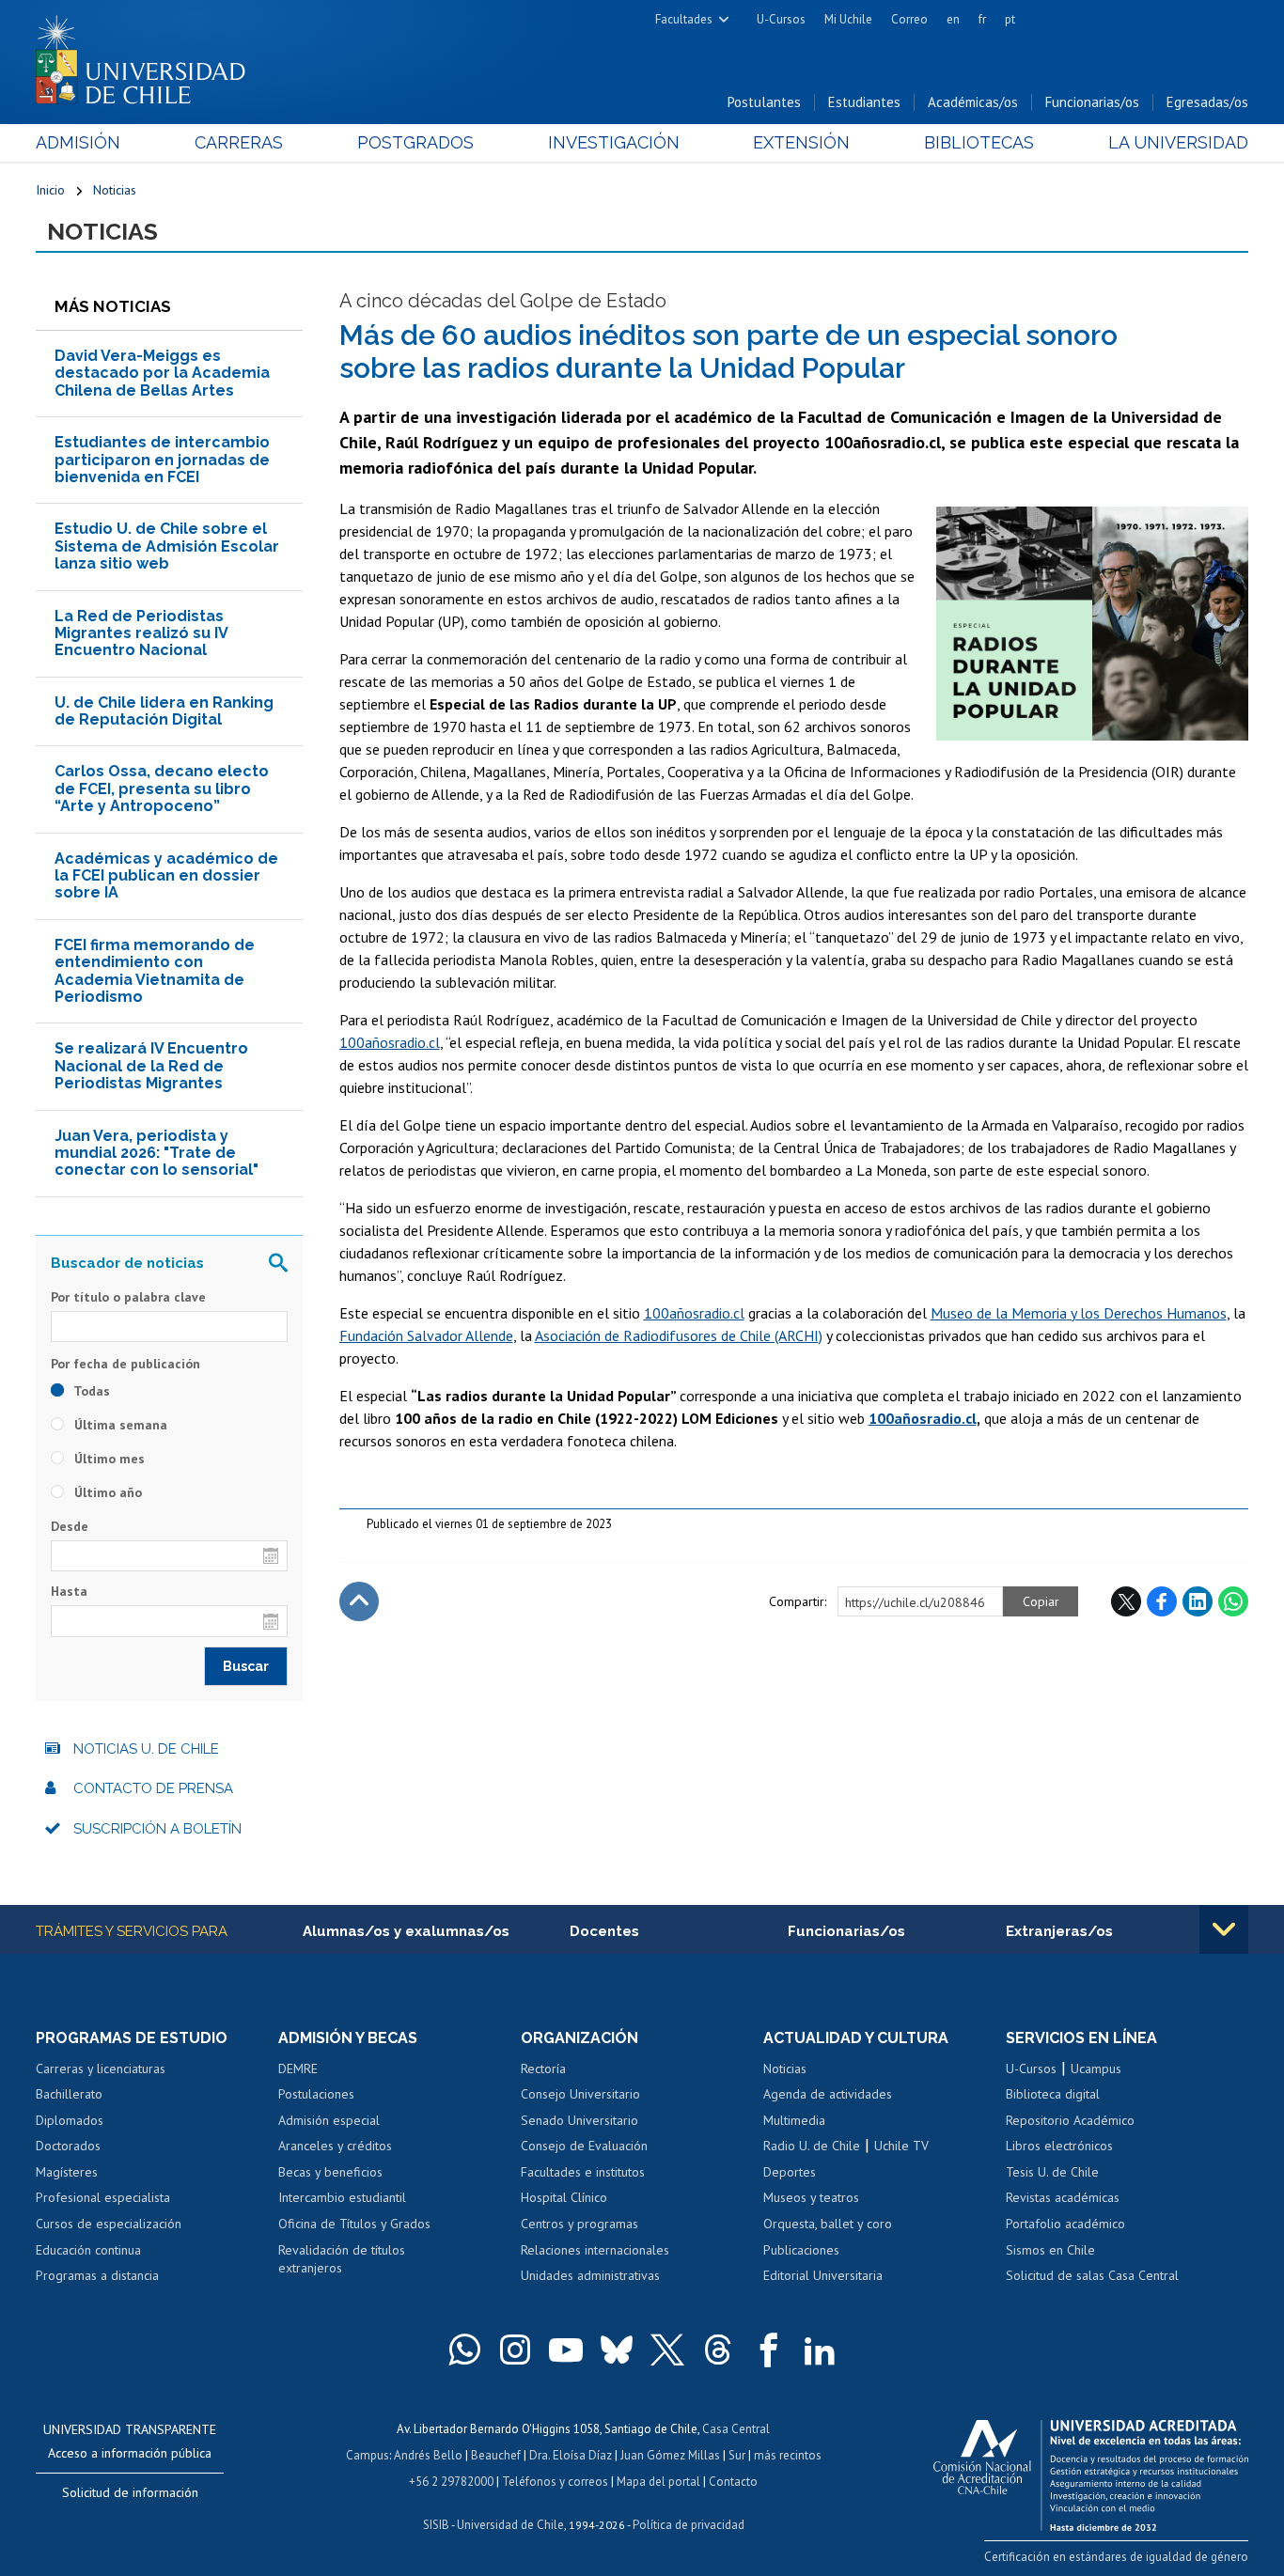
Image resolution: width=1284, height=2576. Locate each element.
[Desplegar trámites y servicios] (1224, 1929)
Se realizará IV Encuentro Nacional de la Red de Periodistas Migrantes (151, 1066)
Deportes (790, 2172)
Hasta (69, 1591)
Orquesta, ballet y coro (828, 2224)
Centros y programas (579, 2224)
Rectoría (543, 2069)
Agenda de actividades (828, 2094)
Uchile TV (901, 2146)
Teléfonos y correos (555, 2482)
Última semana (119, 1425)
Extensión (801, 142)
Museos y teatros (811, 2197)
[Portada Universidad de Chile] (148, 55)
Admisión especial (329, 2120)
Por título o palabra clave (128, 1297)
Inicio (50, 190)
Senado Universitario (579, 2120)
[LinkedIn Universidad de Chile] (820, 2350)
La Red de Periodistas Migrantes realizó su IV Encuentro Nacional (141, 633)
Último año (106, 1492)
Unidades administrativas (590, 2275)
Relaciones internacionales (595, 2250)
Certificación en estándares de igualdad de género (1116, 2557)
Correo (909, 19)
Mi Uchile (848, 19)
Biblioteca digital (1053, 2094)
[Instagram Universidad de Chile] (515, 2350)
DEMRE (298, 2069)
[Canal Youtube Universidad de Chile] (566, 2350)
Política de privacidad (689, 2525)
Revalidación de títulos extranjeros (342, 2259)
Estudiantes (864, 102)
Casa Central (736, 2429)
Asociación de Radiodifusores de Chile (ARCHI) (679, 1335)
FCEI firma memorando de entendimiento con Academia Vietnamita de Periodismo (155, 971)
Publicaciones (801, 2250)
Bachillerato (69, 2094)
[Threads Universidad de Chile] (718, 2350)
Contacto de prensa (153, 1788)
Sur (737, 2455)
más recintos (788, 2455)
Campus (368, 2455)
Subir (359, 1601)
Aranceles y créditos (335, 2146)
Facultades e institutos (583, 2172)
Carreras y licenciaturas (101, 2069)
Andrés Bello (428, 2455)
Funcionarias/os (1092, 102)
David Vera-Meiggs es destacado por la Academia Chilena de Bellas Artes (162, 373)
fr (982, 19)
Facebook (1162, 1601)
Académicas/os (973, 102)
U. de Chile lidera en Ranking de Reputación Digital (164, 711)
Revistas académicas (1063, 2197)
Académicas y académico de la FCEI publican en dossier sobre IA (166, 876)
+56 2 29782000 (451, 2482)
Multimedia (794, 2120)
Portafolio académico (1065, 2224)
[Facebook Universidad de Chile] (769, 2350)
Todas (90, 1391)
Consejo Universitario (580, 2094)
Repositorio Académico (1070, 2120)
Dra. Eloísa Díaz (571, 2455)
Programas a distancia (97, 2275)
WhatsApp (1233, 1601)
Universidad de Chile (510, 2525)
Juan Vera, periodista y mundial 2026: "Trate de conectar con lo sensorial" (157, 1153)
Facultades (684, 19)
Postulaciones (316, 2094)
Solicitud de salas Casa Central (1092, 2275)
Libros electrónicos (1059, 2146)
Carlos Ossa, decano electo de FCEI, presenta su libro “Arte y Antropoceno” (162, 788)
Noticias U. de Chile (146, 1749)
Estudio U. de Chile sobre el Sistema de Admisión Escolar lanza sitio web (167, 546)
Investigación (614, 142)
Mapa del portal (658, 2482)
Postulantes (764, 102)
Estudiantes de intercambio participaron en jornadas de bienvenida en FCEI (162, 460)
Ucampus (1096, 2069)
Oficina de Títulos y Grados (354, 2224)
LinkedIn (1198, 1601)
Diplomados (70, 2120)
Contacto (733, 2482)
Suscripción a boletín (157, 1829)
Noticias (115, 190)
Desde (70, 1526)
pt (1010, 19)
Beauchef (496, 2455)
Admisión (78, 142)
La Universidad (1178, 142)
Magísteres (67, 2172)
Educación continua (88, 2250)
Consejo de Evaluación (584, 2146)
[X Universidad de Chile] (667, 2350)
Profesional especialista (103, 2197)
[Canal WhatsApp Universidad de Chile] (464, 2350)
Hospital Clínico (564, 2197)
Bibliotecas (979, 142)
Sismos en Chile (1050, 2250)
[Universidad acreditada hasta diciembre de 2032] (1091, 2471)
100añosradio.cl (390, 1042)
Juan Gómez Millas (670, 2455)
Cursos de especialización (109, 2224)
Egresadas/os (1207, 102)
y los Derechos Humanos (1147, 1313)
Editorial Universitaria (823, 2275)
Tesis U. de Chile (1052, 2172)
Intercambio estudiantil (342, 2197)
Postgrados (415, 142)
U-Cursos (781, 19)
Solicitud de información (130, 2492)
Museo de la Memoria (999, 1313)
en (953, 19)
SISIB (436, 2525)
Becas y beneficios (330, 2172)
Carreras (239, 142)
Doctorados (68, 2146)
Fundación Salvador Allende (426, 1335)
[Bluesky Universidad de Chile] (617, 2350)
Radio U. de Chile (812, 2146)
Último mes (108, 1459)
